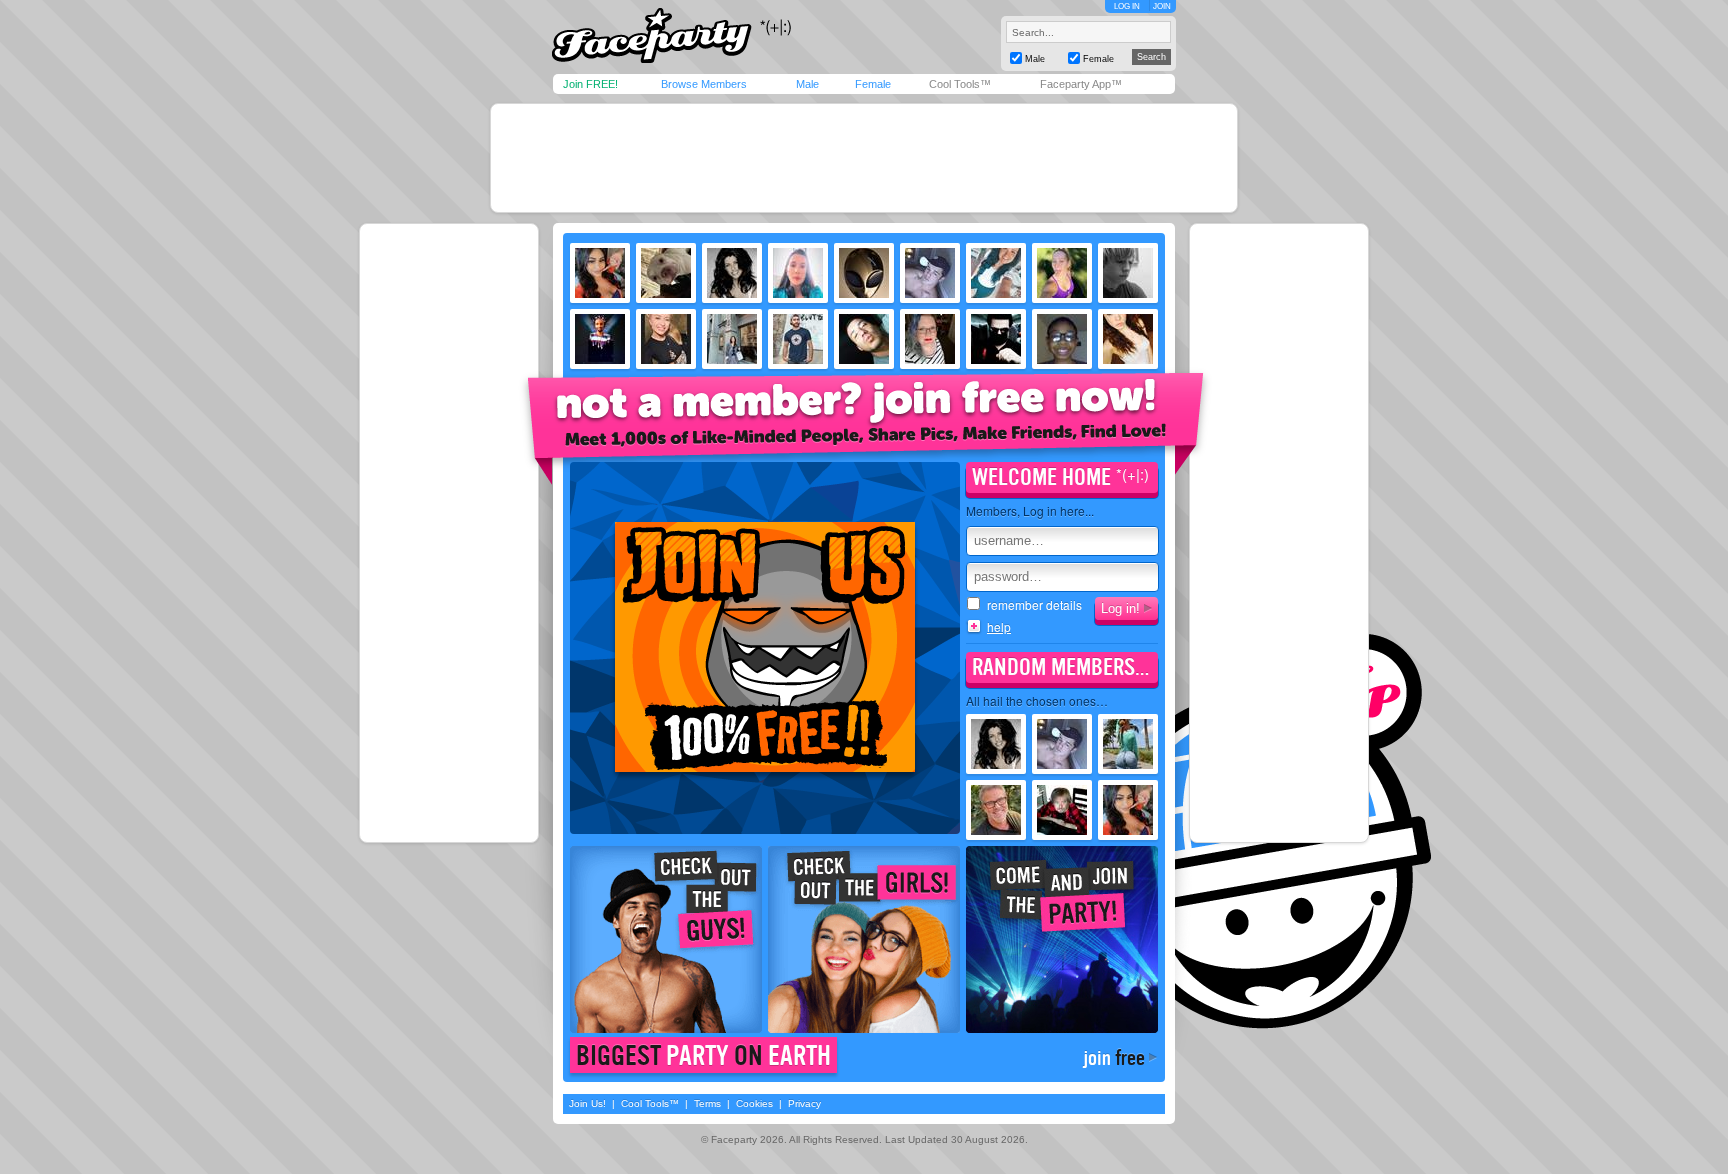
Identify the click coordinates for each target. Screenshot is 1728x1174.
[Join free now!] (865, 426)
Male (807, 84)
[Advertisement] (864, 158)
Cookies (754, 1103)
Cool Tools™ (960, 84)
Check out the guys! (666, 939)
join (1114, 1058)
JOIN (1162, 6)
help (999, 626)
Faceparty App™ (1081, 84)
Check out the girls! (864, 939)
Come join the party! (1062, 939)
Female (873, 84)
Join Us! (587, 1103)
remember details (1034, 605)
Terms (707, 1103)
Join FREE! (590, 84)
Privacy (804, 1103)
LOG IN (1127, 6)
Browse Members (704, 84)
